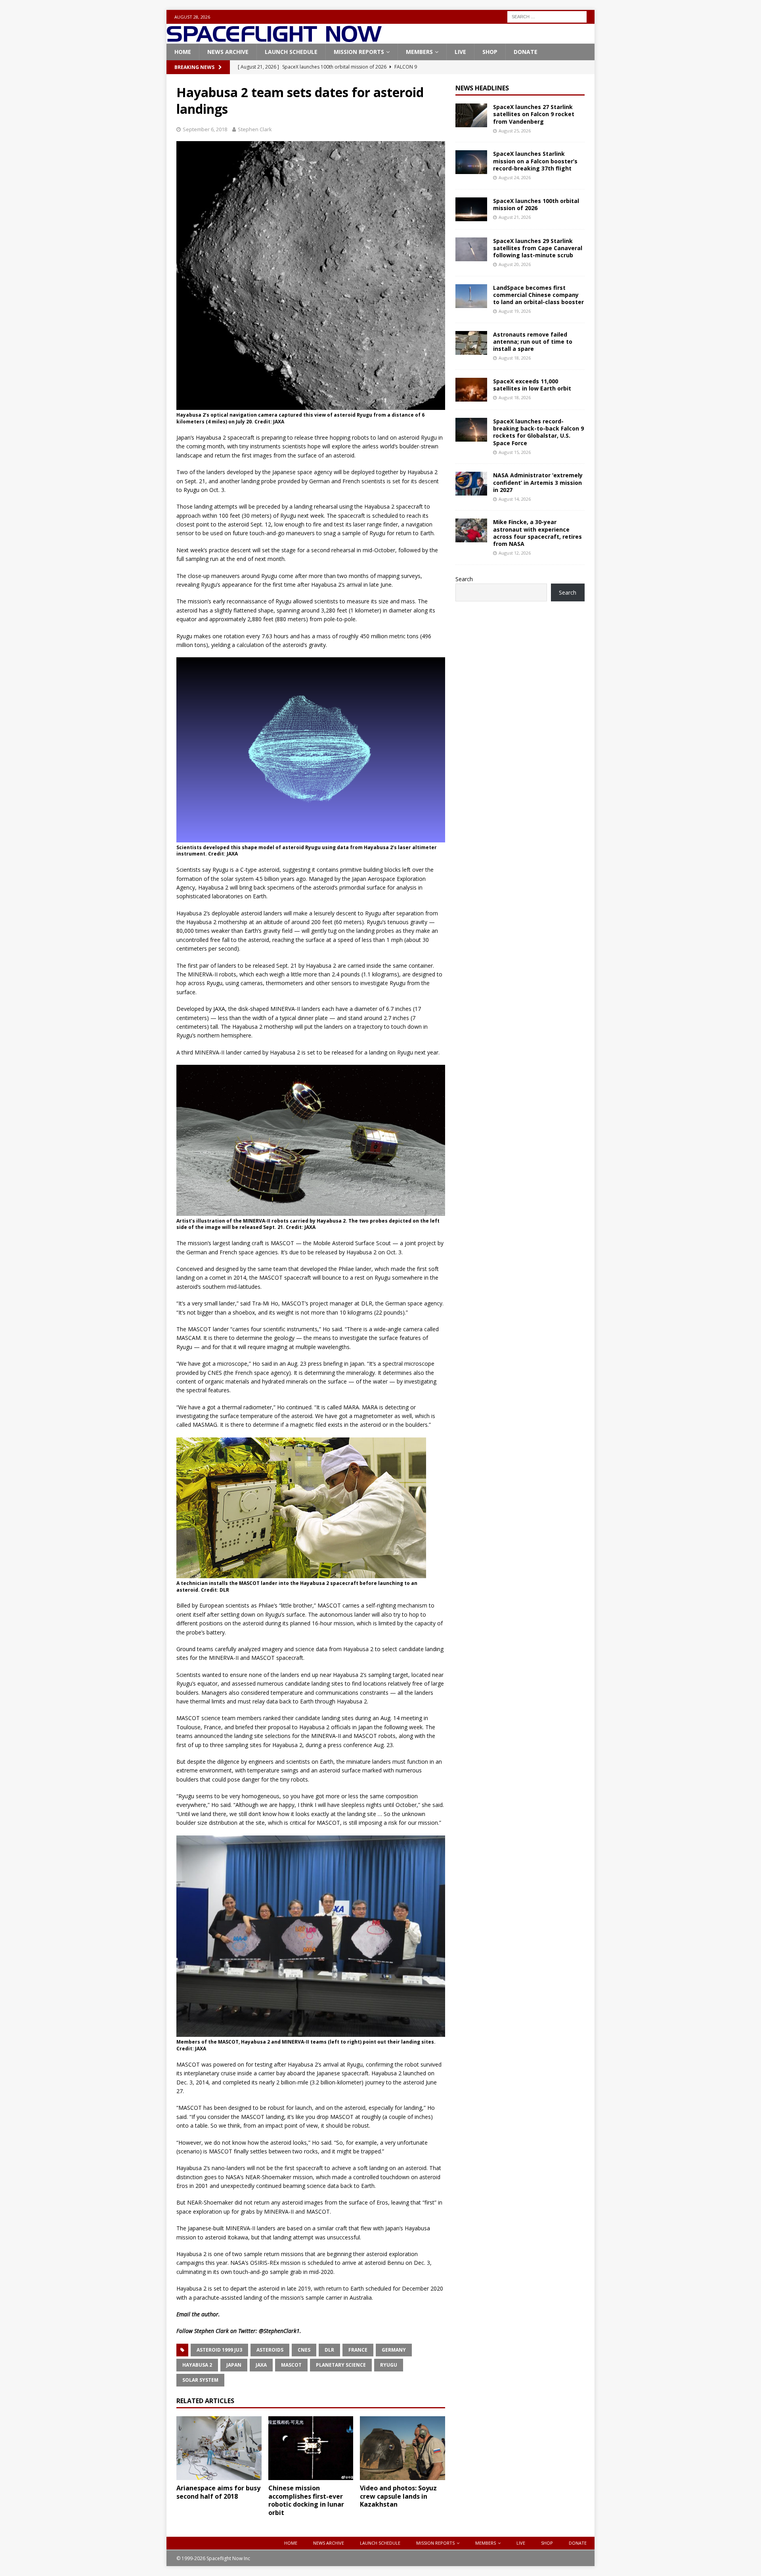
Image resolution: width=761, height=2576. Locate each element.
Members (419, 52)
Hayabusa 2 (197, 2365)
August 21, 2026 (515, 217)
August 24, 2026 (515, 177)
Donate (526, 52)
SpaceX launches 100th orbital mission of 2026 (536, 204)
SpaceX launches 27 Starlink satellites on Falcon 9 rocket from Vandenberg (534, 114)
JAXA (261, 2365)
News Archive (228, 52)
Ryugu (389, 2365)
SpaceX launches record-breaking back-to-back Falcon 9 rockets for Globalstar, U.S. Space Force (538, 432)
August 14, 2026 (515, 499)
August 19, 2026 (515, 311)
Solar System (200, 2380)
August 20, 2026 (515, 264)
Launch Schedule (291, 52)
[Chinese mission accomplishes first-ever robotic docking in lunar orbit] (311, 2448)
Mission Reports (359, 52)
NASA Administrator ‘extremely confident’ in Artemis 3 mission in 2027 (538, 482)
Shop (490, 52)
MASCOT (291, 2365)
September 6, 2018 (205, 129)
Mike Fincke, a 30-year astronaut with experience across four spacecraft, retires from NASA (537, 533)
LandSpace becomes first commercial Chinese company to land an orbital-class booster (538, 295)
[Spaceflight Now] (274, 39)
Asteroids (270, 2350)
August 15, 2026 (515, 452)
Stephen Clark (255, 129)
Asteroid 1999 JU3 (219, 2350)
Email (183, 2314)
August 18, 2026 (515, 358)
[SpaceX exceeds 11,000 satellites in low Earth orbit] (471, 390)
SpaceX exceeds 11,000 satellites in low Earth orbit (532, 385)
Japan (234, 2365)
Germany (394, 2350)
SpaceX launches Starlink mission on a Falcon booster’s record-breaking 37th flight (535, 161)
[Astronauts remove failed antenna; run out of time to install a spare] (471, 343)
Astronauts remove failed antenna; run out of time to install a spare (533, 342)
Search (464, 579)
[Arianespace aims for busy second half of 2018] (219, 2448)
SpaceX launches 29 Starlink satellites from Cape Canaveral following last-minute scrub (538, 248)
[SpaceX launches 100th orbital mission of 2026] (471, 209)
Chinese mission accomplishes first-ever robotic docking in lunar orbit (306, 2500)
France (358, 2350)
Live (460, 52)
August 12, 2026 (515, 553)
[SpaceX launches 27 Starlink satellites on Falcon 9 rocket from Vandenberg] (471, 115)
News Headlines (482, 88)
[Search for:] (547, 16)
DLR (329, 2350)
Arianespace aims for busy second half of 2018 (218, 2492)
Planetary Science (341, 2365)
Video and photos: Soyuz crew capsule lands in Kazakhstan (398, 2496)
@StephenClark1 (279, 2331)
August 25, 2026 (515, 131)
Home (183, 52)
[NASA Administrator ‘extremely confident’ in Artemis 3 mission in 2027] (471, 484)
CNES (304, 2350)
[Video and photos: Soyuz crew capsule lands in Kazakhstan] (402, 2448)
